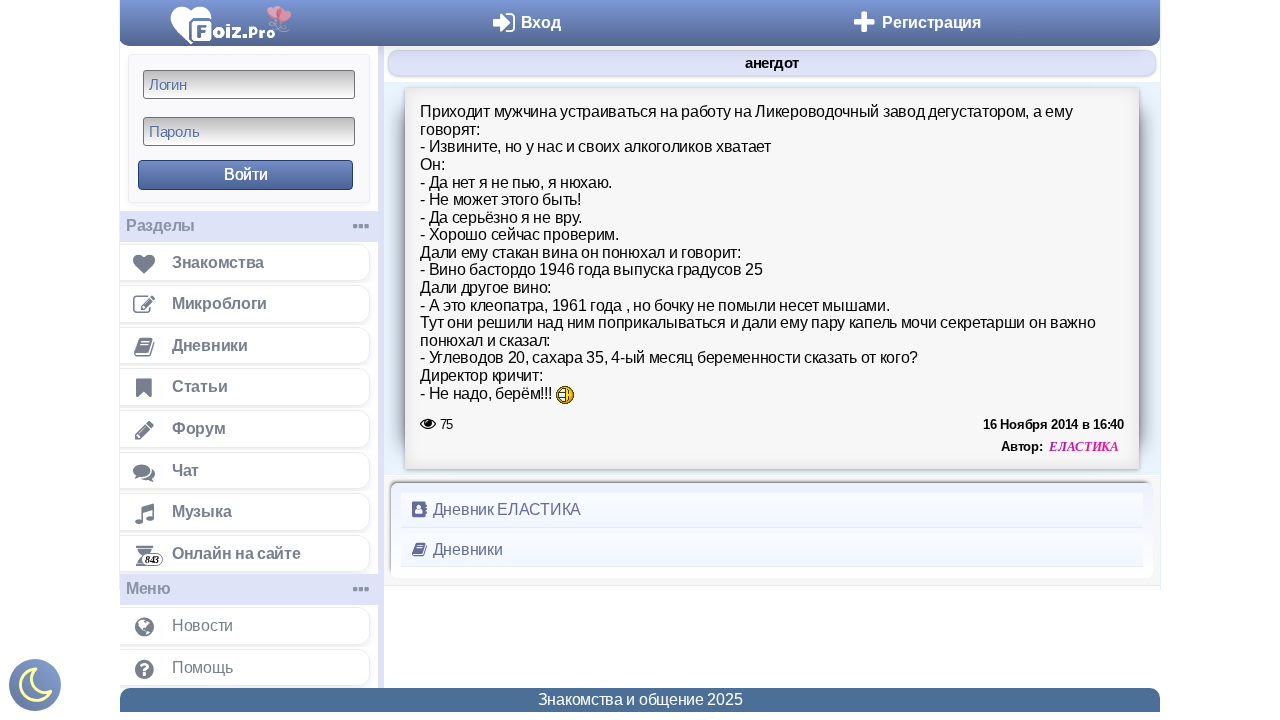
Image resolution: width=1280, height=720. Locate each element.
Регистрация (931, 22)
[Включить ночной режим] (35, 689)
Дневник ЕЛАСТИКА (505, 509)
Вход (541, 22)
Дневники (465, 549)
